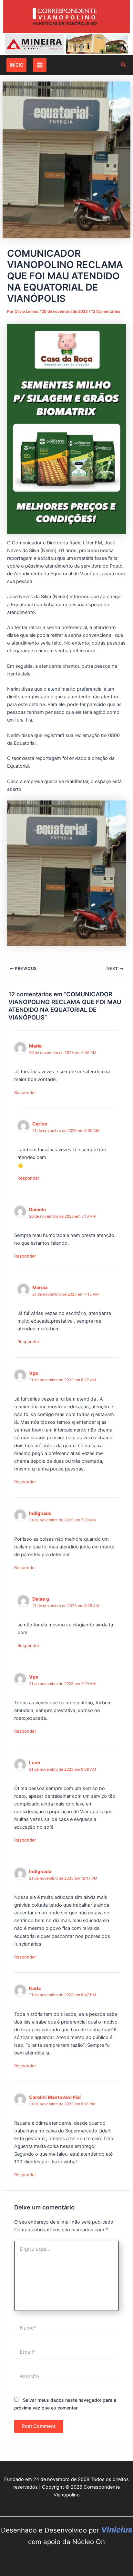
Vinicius (117, 2530)
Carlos (40, 1124)
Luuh (35, 1762)
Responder (25, 1092)
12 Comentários (106, 311)
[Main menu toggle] (40, 65)
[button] (16, 65)
